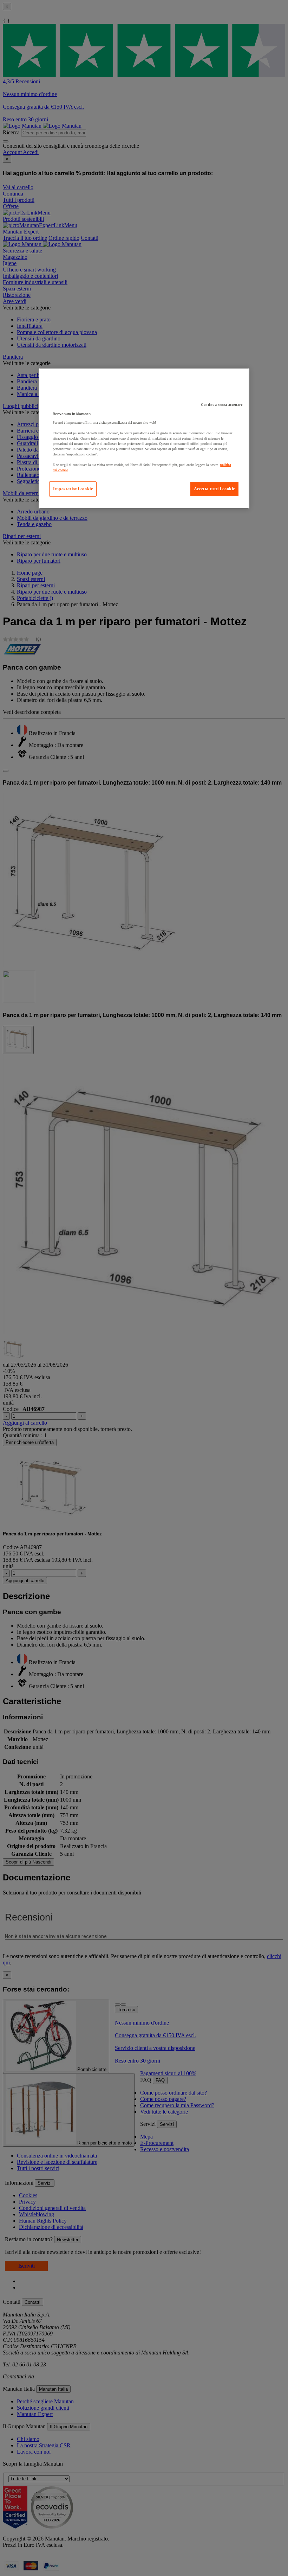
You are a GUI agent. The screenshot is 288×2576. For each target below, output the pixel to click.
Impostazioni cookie (73, 489)
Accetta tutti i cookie (214, 489)
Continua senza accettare (222, 405)
